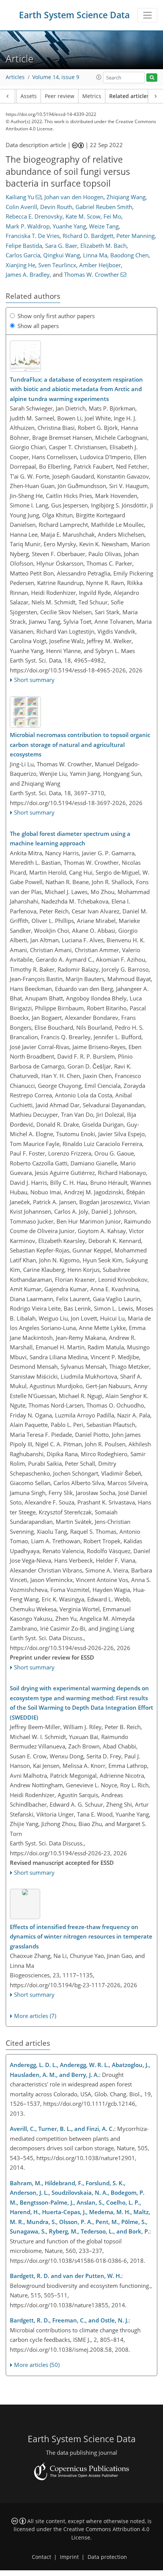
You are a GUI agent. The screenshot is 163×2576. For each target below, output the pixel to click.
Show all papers (38, 326)
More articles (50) (37, 2365)
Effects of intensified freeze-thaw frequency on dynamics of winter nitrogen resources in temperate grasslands (81, 1936)
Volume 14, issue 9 (56, 77)
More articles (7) (35, 2016)
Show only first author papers (56, 316)
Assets (29, 96)
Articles (15, 77)
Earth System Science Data (74, 15)
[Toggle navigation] (147, 15)
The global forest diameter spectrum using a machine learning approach (70, 839)
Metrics (92, 96)
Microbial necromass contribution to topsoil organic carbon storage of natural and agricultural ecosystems (80, 744)
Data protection (107, 2557)
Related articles (129, 96)
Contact (42, 2557)
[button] (99, 77)
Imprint (69, 2557)
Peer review (60, 96)
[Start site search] (152, 78)
